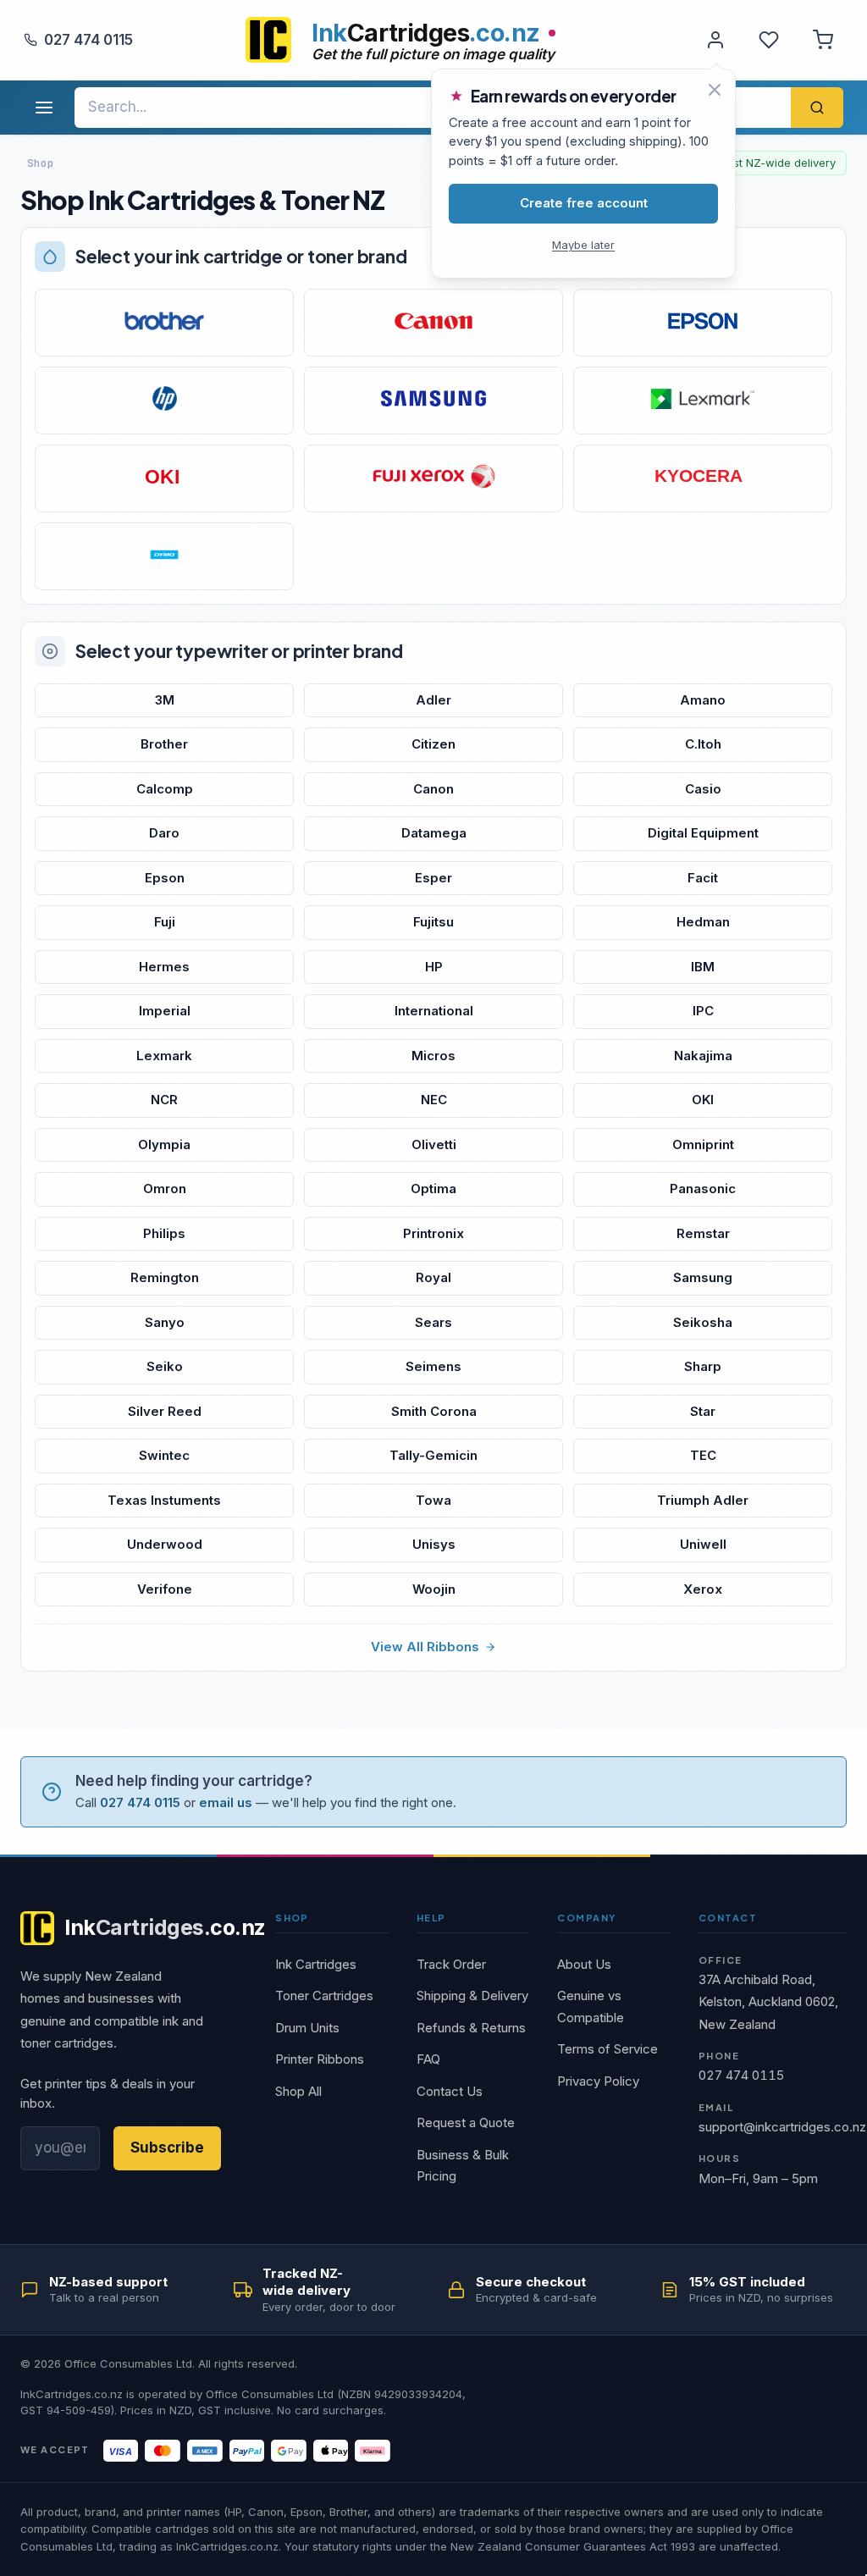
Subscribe (167, 2148)
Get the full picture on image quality (433, 54)
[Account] (715, 40)
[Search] (817, 108)
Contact (728, 1918)
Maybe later (583, 245)
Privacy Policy (598, 2081)
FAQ (428, 2059)
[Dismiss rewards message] (715, 90)
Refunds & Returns (471, 2028)
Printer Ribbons (320, 2059)
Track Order (451, 1964)
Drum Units (307, 2028)
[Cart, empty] (823, 40)
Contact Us (450, 2091)
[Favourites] (769, 40)
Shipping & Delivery (472, 1996)
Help (431, 1918)
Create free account (584, 203)
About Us (584, 1964)
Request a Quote (466, 2123)
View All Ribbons (425, 1647)
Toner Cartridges (324, 1996)
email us (226, 1802)
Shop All (298, 2091)
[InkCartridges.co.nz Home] (268, 40)
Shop (292, 1918)
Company (586, 1918)
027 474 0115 (88, 40)
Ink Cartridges (316, 1964)
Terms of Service (607, 2049)
